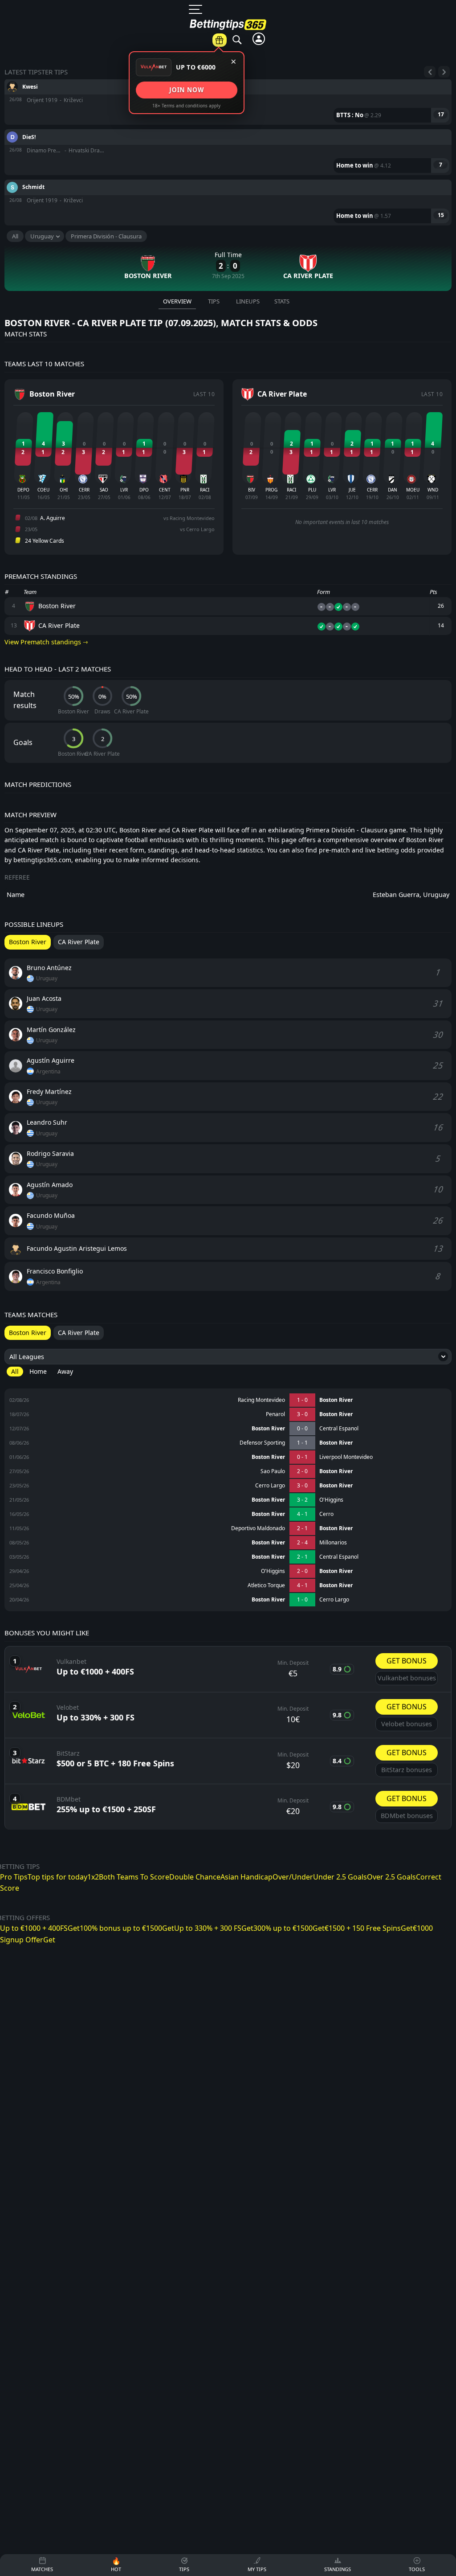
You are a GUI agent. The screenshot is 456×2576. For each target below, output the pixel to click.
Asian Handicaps (255, 197)
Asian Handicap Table (366, 120)
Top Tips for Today (255, 105)
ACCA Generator (366, 95)
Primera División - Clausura (106, 236)
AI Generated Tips (366, 176)
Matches (207, 50)
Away (65, 1371)
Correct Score (255, 283)
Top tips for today (57, 1877)
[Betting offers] (220, 40)
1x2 (93, 1877)
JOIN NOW (186, 90)
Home (38, 1371)
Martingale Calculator (366, 151)
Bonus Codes (430, 64)
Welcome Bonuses (430, 160)
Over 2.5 (255, 243)
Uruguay (42, 236)
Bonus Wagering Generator (366, 70)
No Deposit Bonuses (430, 130)
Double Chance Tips (255, 167)
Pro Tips (14, 1877)
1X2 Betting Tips (255, 74)
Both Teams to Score (255, 136)
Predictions (253, 50)
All (15, 236)
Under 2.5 (255, 263)
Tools (368, 45)
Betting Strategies (366, 197)
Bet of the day (305, 45)
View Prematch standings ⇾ (46, 642)
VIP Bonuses (430, 104)
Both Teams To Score (134, 1877)
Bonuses (432, 45)
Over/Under (255, 223)
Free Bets (430, 84)
